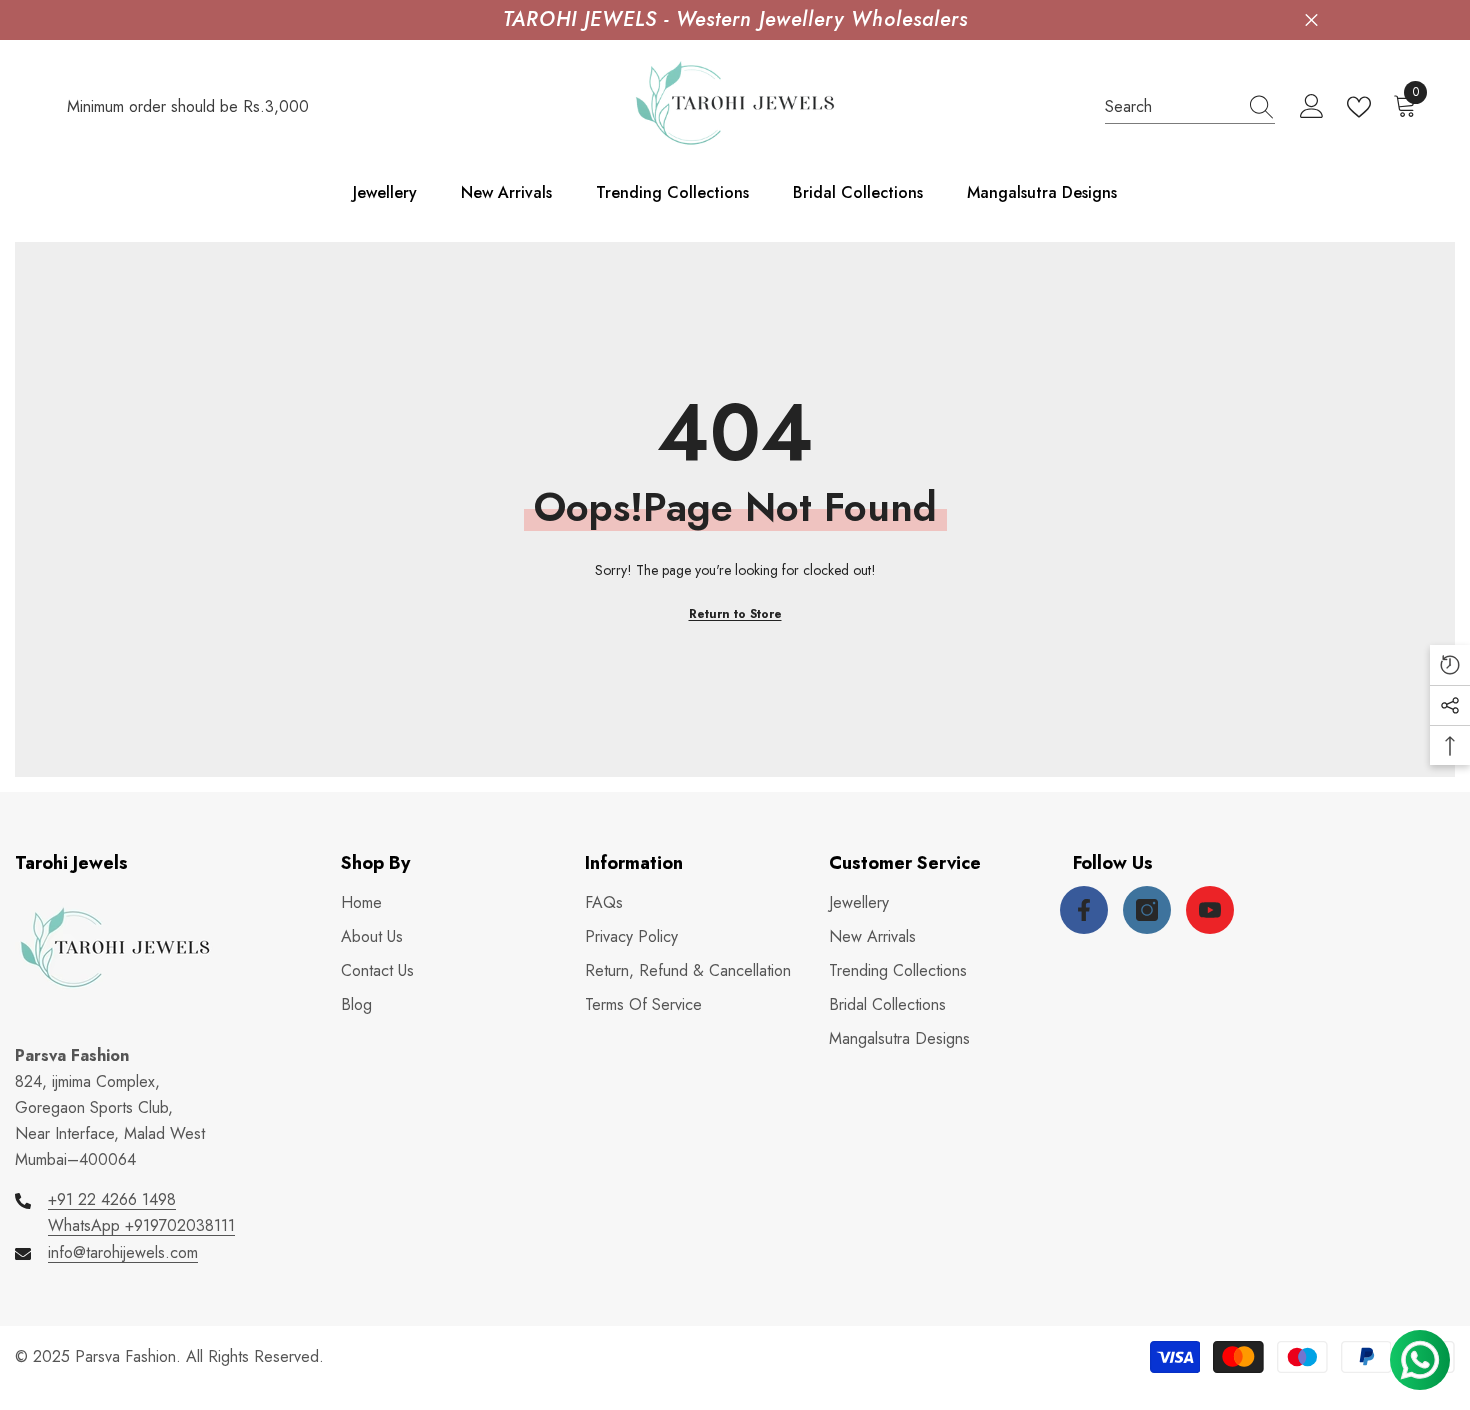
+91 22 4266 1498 (112, 1199)
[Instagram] (1147, 910)
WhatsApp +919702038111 (141, 1225)
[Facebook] (1084, 910)
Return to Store (735, 614)
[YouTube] (1210, 910)
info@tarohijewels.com (123, 1252)
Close (1311, 20)
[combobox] (1171, 107)
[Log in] (1312, 107)
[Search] (1190, 107)
